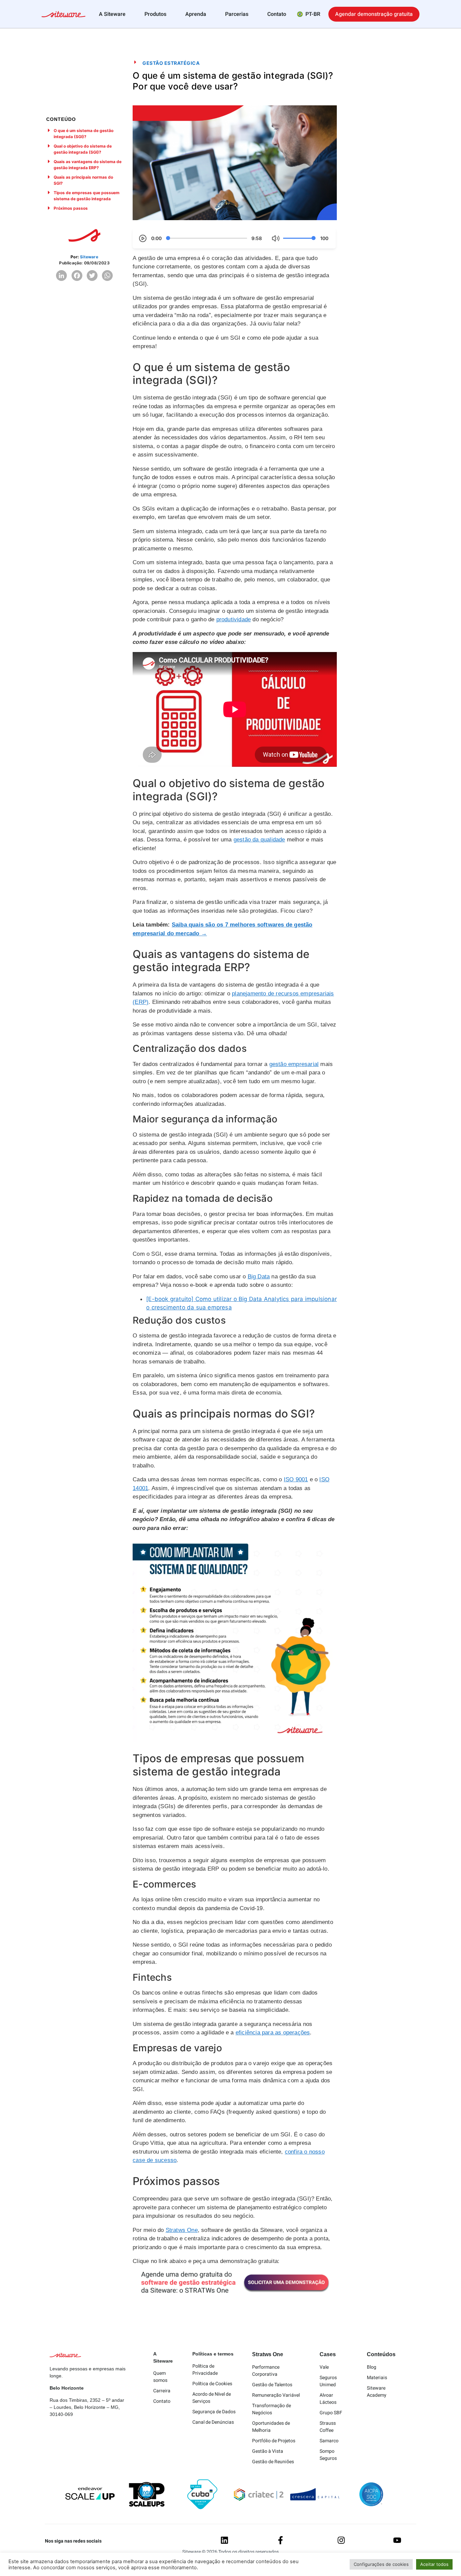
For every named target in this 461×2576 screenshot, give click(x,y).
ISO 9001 (296, 1479)
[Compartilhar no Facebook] (77, 276)
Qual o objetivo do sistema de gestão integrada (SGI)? (83, 149)
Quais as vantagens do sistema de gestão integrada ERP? (88, 165)
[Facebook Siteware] (280, 2540)
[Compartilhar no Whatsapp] (107, 276)
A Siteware (112, 14)
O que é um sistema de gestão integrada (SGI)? (84, 134)
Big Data (259, 1277)
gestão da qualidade (259, 840)
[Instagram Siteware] (341, 2540)
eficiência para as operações (273, 2033)
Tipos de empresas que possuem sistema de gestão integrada (87, 196)
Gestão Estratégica (171, 63)
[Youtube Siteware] (397, 2540)
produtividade (234, 619)
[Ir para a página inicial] (63, 15)
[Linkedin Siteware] (224, 2540)
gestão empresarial (294, 1064)
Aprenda (196, 14)
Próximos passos (71, 208)
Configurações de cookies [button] (381, 2564)
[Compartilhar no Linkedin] (61, 276)
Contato (277, 14)
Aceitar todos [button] (434, 2564)
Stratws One (182, 2230)
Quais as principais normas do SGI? (83, 180)
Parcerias (237, 14)
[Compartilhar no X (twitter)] (92, 276)
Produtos (155, 14)
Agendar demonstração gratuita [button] (374, 14)
